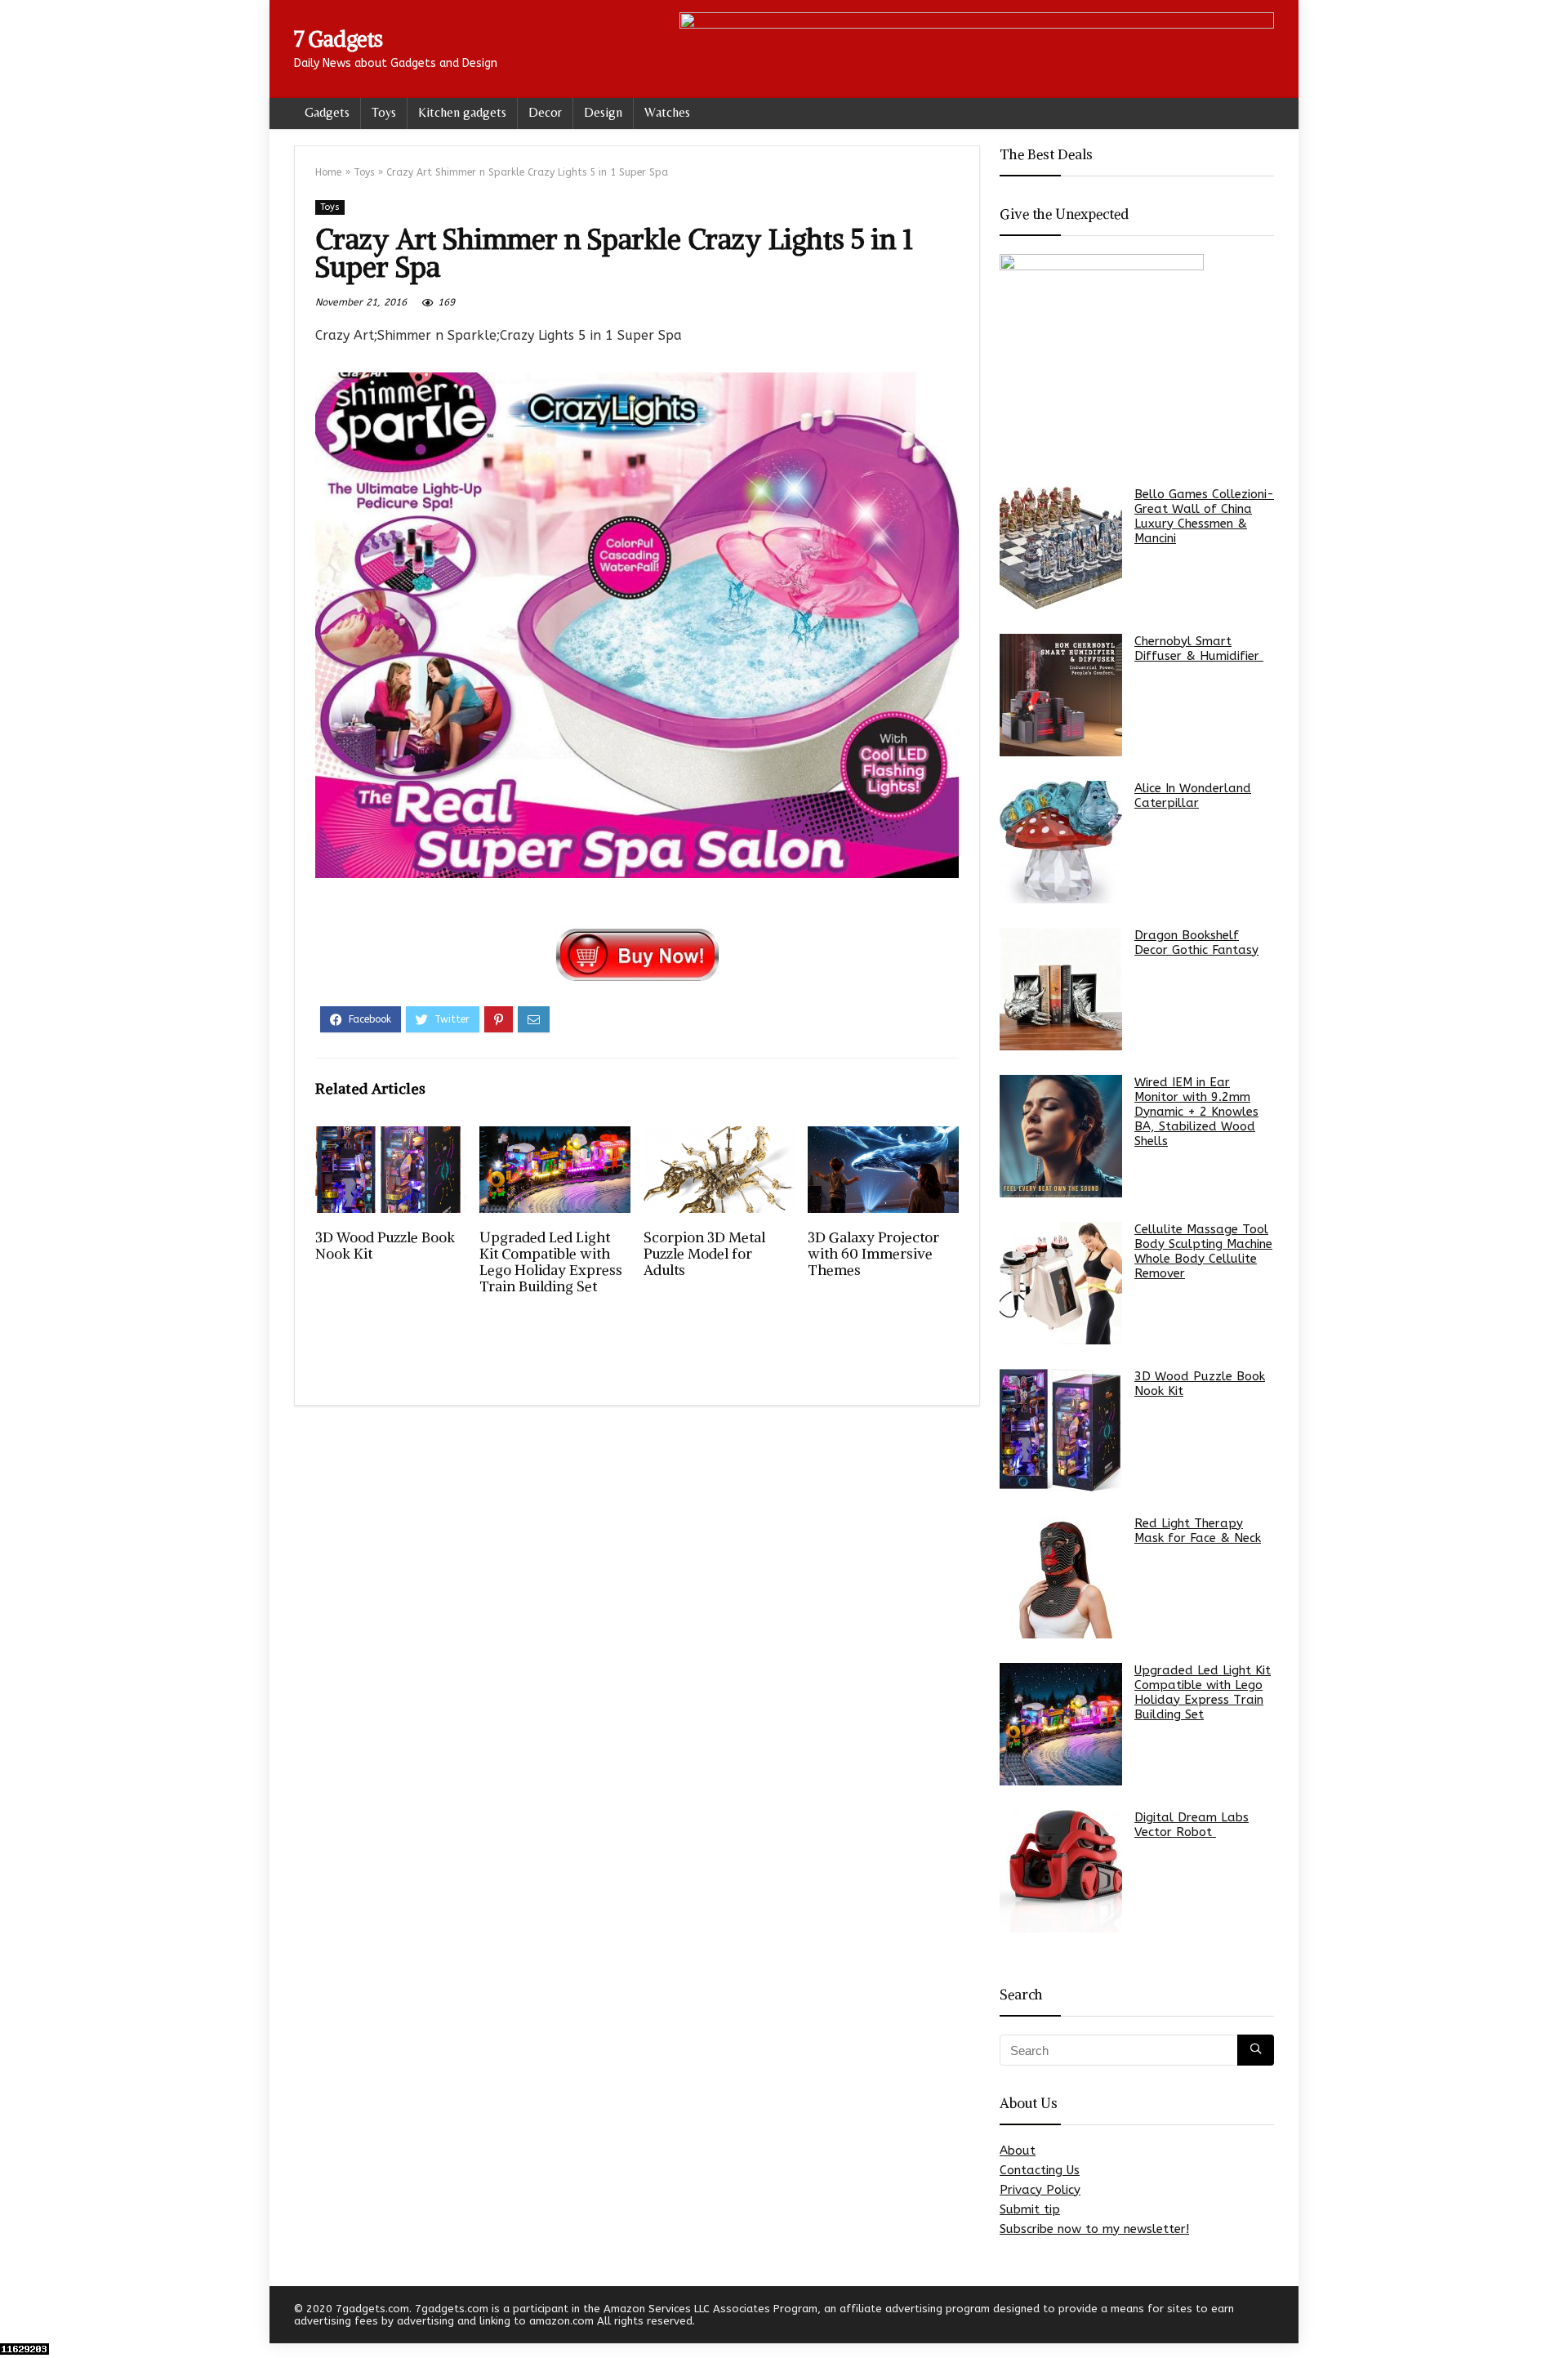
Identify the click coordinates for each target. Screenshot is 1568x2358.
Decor (545, 112)
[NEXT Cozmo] (1552, 2317)
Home (328, 172)
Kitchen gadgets (462, 112)
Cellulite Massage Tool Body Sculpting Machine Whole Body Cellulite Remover (1203, 1251)
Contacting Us (1040, 2170)
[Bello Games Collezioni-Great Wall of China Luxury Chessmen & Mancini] (1061, 548)
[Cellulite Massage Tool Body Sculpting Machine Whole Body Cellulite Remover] (1061, 1283)
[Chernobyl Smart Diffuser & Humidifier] (1061, 695)
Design (603, 112)
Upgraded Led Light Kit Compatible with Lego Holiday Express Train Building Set (551, 1262)
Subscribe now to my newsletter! (1094, 2229)
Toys (384, 112)
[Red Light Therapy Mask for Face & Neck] (1061, 1577)
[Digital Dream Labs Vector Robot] (1061, 1871)
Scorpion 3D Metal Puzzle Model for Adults (704, 1254)
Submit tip (1030, 2209)
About (1018, 2151)
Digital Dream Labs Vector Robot (1192, 1825)
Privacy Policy (1040, 2190)
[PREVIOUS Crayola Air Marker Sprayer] (16, 2317)
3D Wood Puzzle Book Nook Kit (385, 1246)
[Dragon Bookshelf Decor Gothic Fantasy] (1061, 989)
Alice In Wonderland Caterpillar (1193, 796)
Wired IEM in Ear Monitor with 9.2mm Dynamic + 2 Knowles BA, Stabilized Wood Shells (1196, 1112)
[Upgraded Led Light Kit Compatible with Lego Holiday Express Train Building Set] (1061, 1724)
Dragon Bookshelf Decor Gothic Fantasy (1196, 943)
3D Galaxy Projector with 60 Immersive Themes (873, 1254)
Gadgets (327, 112)
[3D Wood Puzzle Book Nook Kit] (1061, 1430)
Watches (667, 112)
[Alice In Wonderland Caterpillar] (1061, 842)
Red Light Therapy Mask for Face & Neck (1198, 1531)
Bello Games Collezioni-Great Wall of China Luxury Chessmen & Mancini (1204, 516)
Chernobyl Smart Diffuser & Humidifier (1199, 649)
